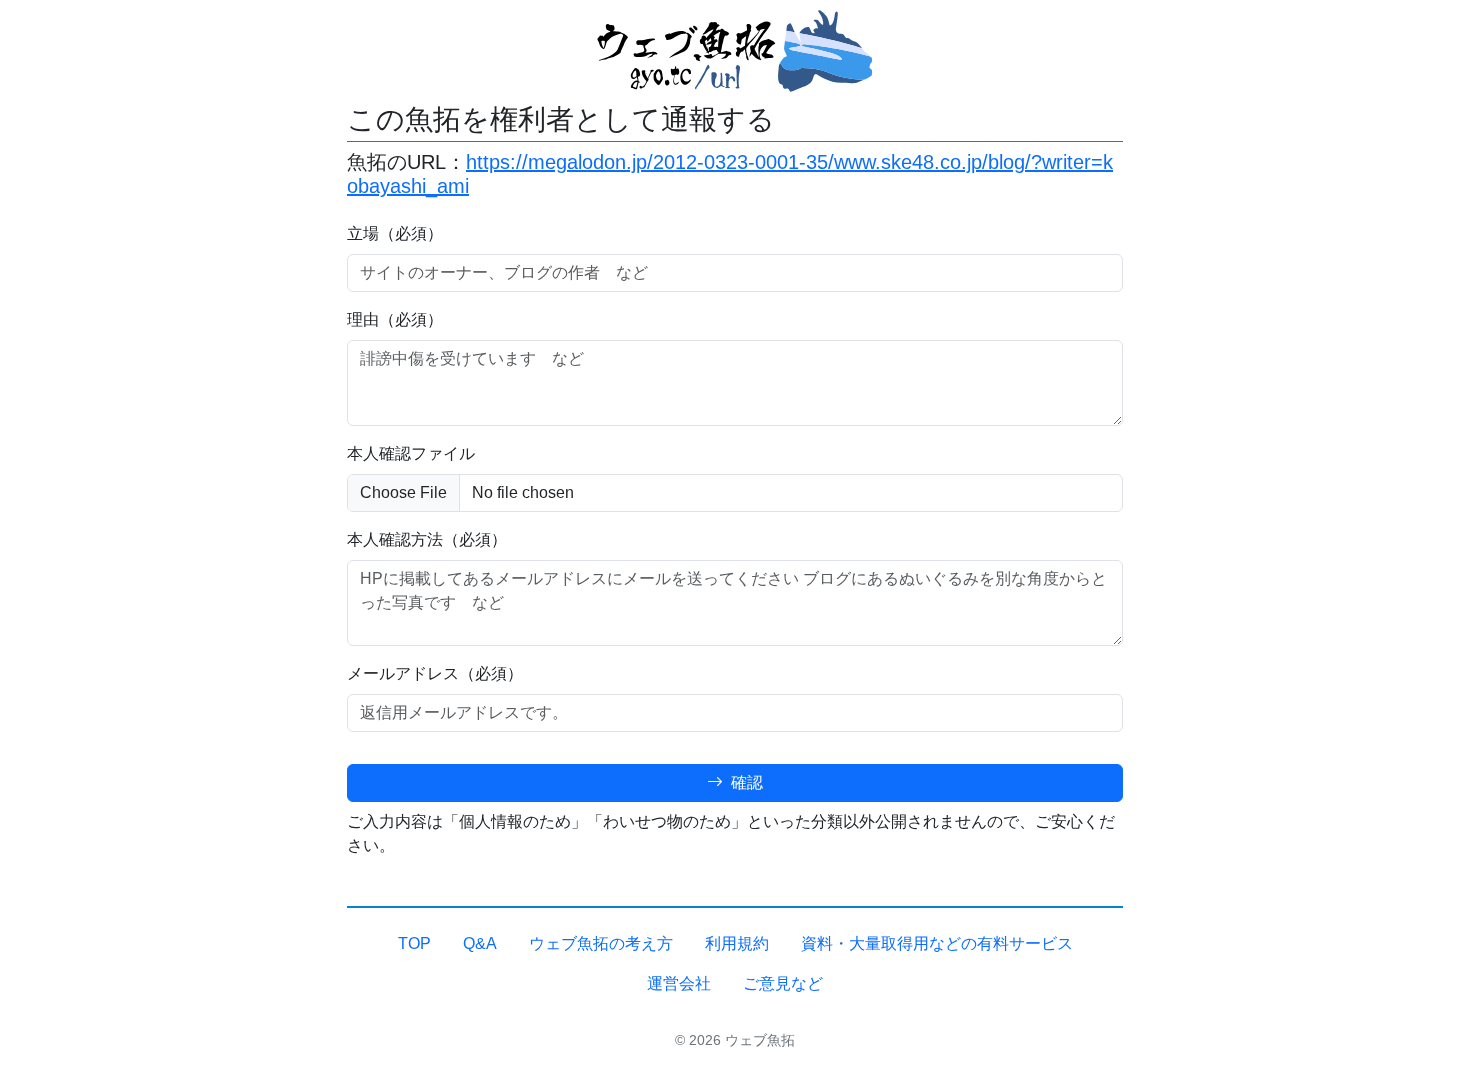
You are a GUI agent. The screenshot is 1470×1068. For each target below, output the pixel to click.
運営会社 (679, 983)
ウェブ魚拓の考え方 (601, 943)
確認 (745, 782)
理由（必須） (395, 319)
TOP (414, 943)
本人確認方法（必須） (427, 539)
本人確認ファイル (411, 453)
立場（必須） (395, 233)
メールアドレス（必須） (435, 673)
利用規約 (737, 943)
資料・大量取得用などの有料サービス (937, 943)
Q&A (480, 943)
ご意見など (783, 983)
